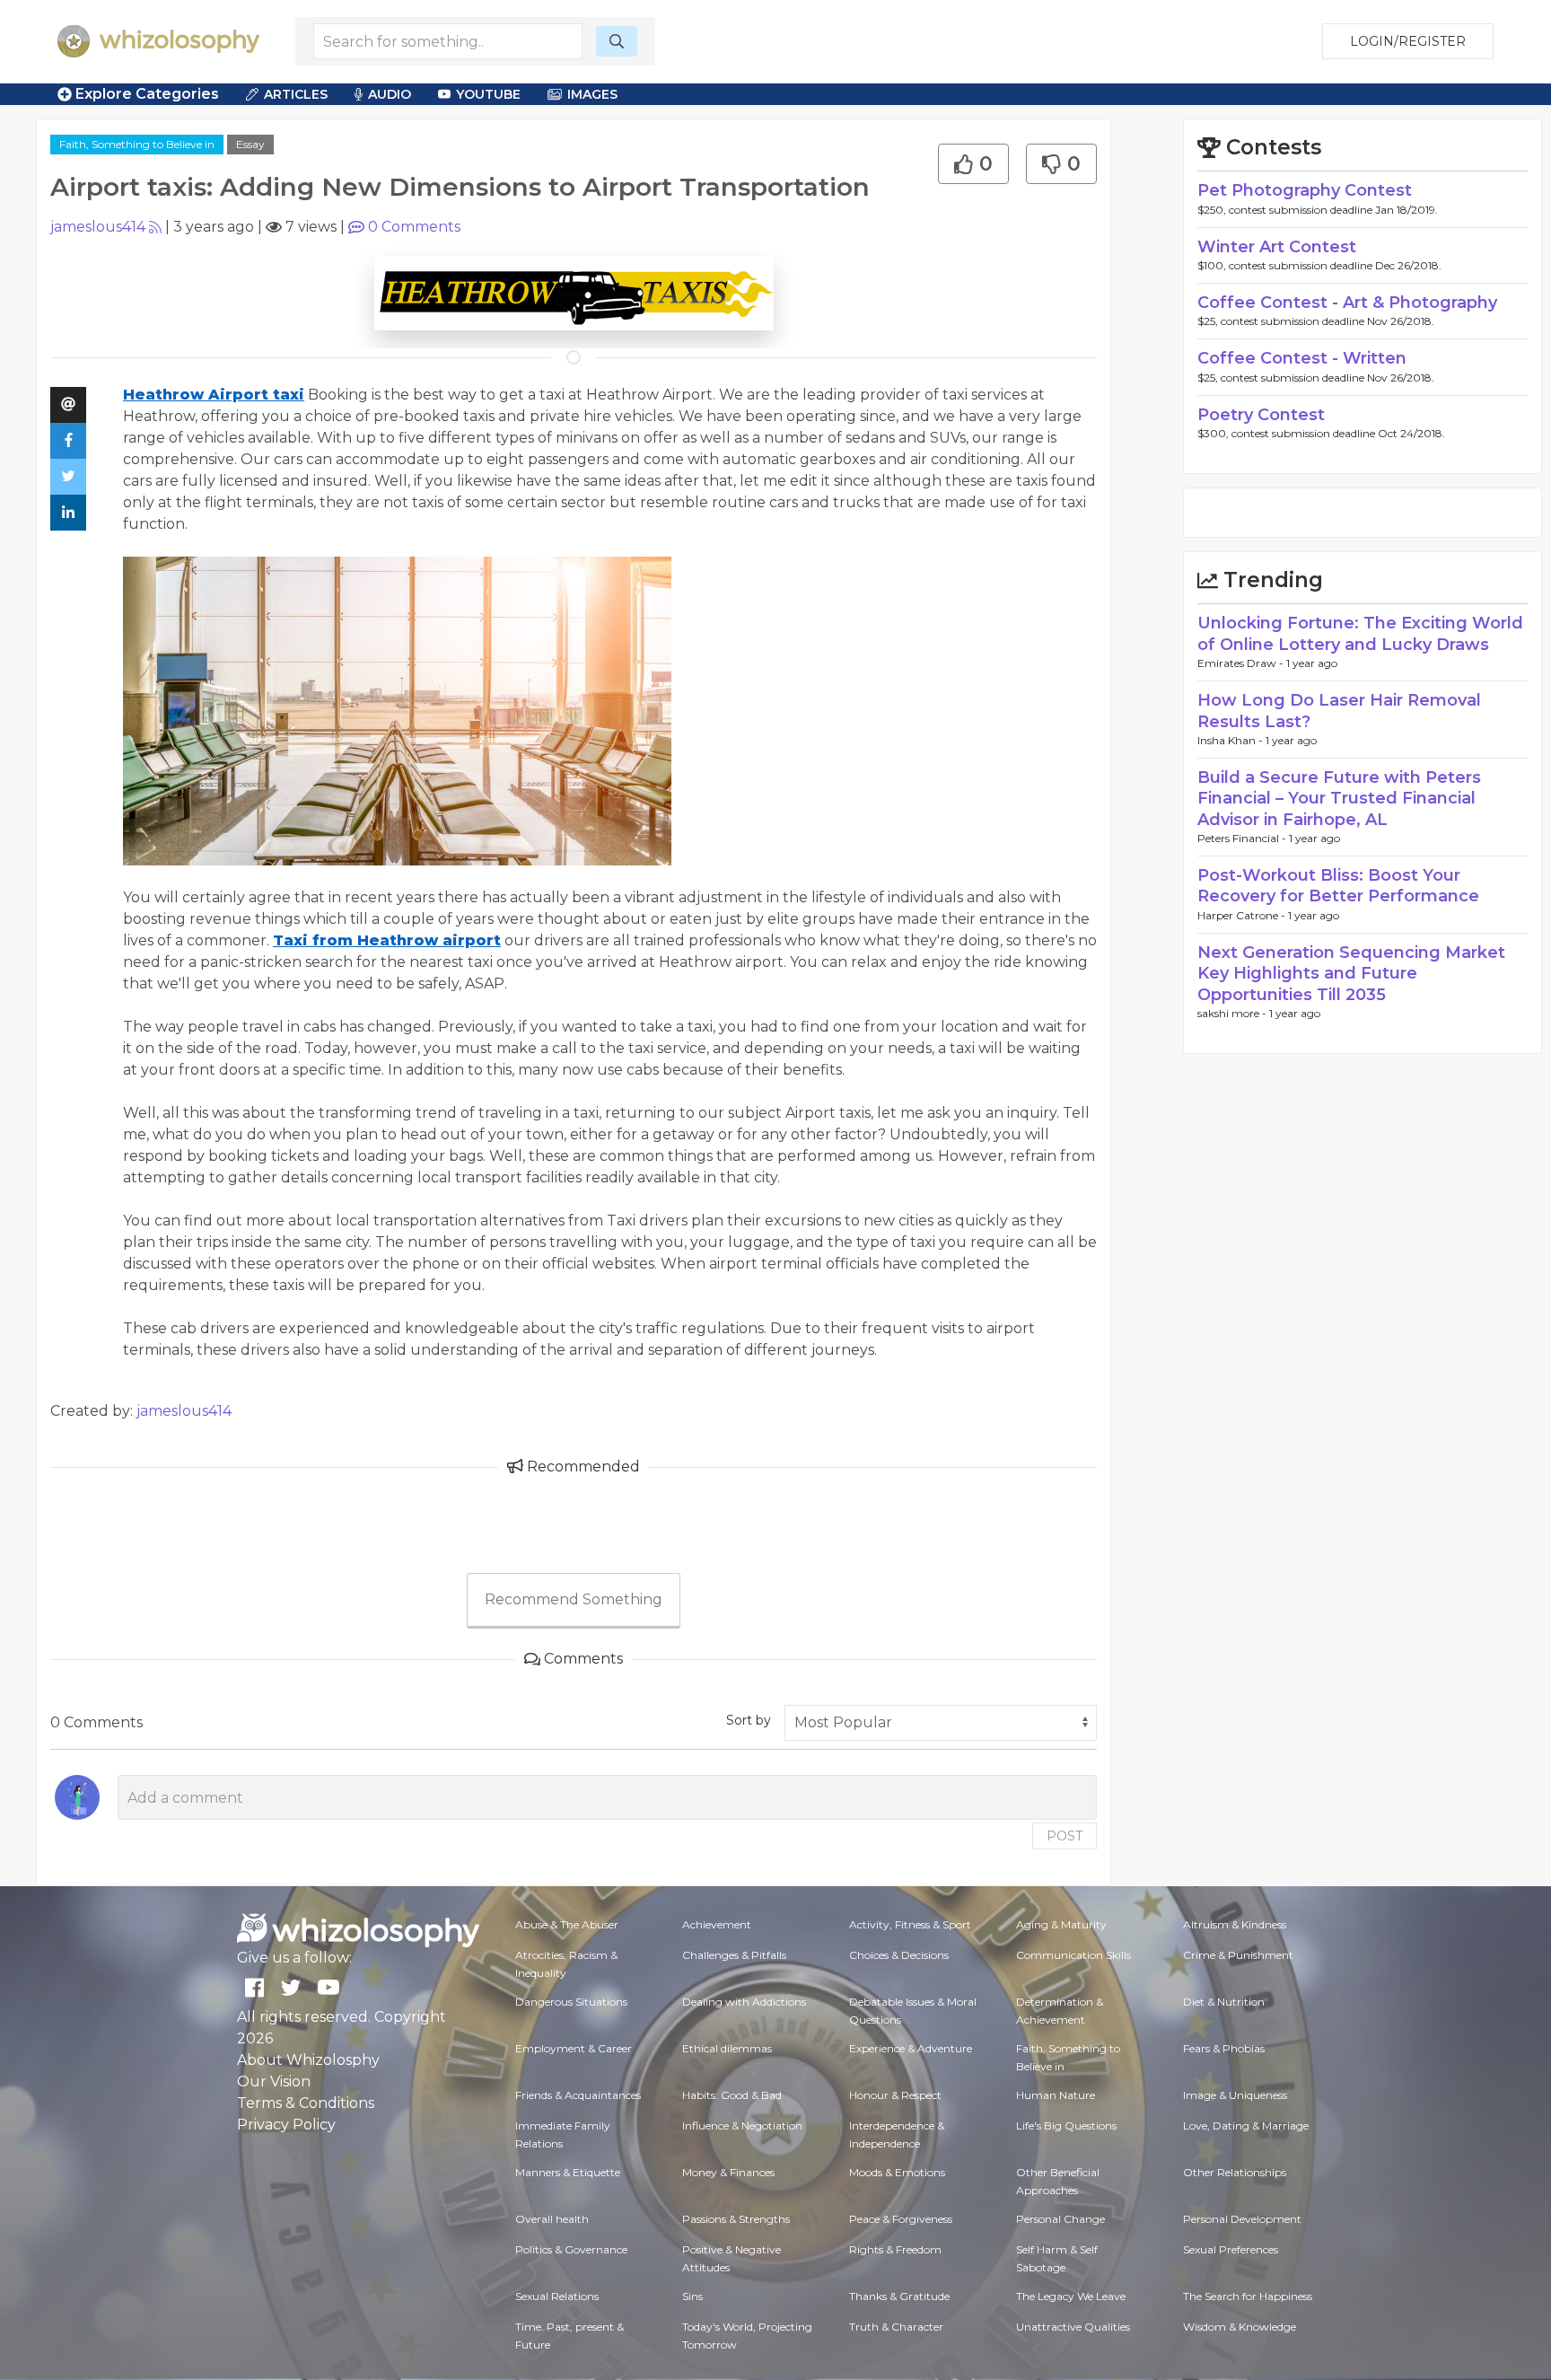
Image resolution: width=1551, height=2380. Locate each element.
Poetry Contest (1261, 415)
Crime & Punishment (1238, 1955)
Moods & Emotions (897, 2172)
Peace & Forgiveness (901, 2219)
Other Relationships (1235, 2172)
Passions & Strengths (736, 2219)
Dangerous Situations (571, 2002)
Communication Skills (1073, 1955)
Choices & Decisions (899, 1955)
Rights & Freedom (895, 2249)
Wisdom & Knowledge (1240, 2327)
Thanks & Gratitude (899, 2296)
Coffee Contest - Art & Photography (1347, 303)
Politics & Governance (571, 2249)
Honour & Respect (895, 2095)
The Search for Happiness (1248, 2296)
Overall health (552, 2219)
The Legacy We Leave (1071, 2296)
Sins (692, 2296)
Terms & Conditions (306, 2103)
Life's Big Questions (1066, 2125)
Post (1065, 1836)
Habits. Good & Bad (732, 2095)
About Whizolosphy (308, 2060)
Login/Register (1408, 41)
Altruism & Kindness (1235, 1924)
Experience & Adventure (911, 2048)
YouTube (488, 94)
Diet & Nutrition (1224, 2002)
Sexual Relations (557, 2296)
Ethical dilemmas (727, 2048)
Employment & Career (574, 2048)
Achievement (717, 1924)
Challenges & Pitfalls (734, 1955)
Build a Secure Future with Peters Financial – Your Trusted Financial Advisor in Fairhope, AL (1339, 799)
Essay (250, 144)
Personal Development (1242, 2219)
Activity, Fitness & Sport (910, 1924)
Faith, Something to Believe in (137, 144)
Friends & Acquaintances (578, 2095)
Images (592, 94)
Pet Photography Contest (1305, 190)
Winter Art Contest (1277, 247)
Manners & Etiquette (568, 2172)
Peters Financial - (1243, 838)
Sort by (749, 1720)
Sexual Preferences (1231, 2249)
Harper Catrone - (1243, 915)
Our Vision (274, 2081)
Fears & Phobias (1224, 2048)
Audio (390, 94)
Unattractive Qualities (1073, 2327)
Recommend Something (574, 1599)
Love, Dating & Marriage (1246, 2125)
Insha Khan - (1231, 740)
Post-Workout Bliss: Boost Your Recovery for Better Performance (1338, 886)
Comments (414, 227)
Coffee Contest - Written (1302, 358)
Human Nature (1056, 2095)
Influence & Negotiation (742, 2125)
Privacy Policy (286, 2125)
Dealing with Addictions (744, 2002)
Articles (296, 94)
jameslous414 (98, 227)
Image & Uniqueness (1235, 2095)
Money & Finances (728, 2172)
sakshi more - (1233, 1013)
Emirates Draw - (1242, 663)
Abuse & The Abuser (567, 1924)
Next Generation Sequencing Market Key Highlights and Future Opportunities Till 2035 (1351, 974)
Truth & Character (896, 2327)
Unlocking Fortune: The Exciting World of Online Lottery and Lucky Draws (1360, 633)
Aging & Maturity (1061, 1924)
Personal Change (1060, 2219)
